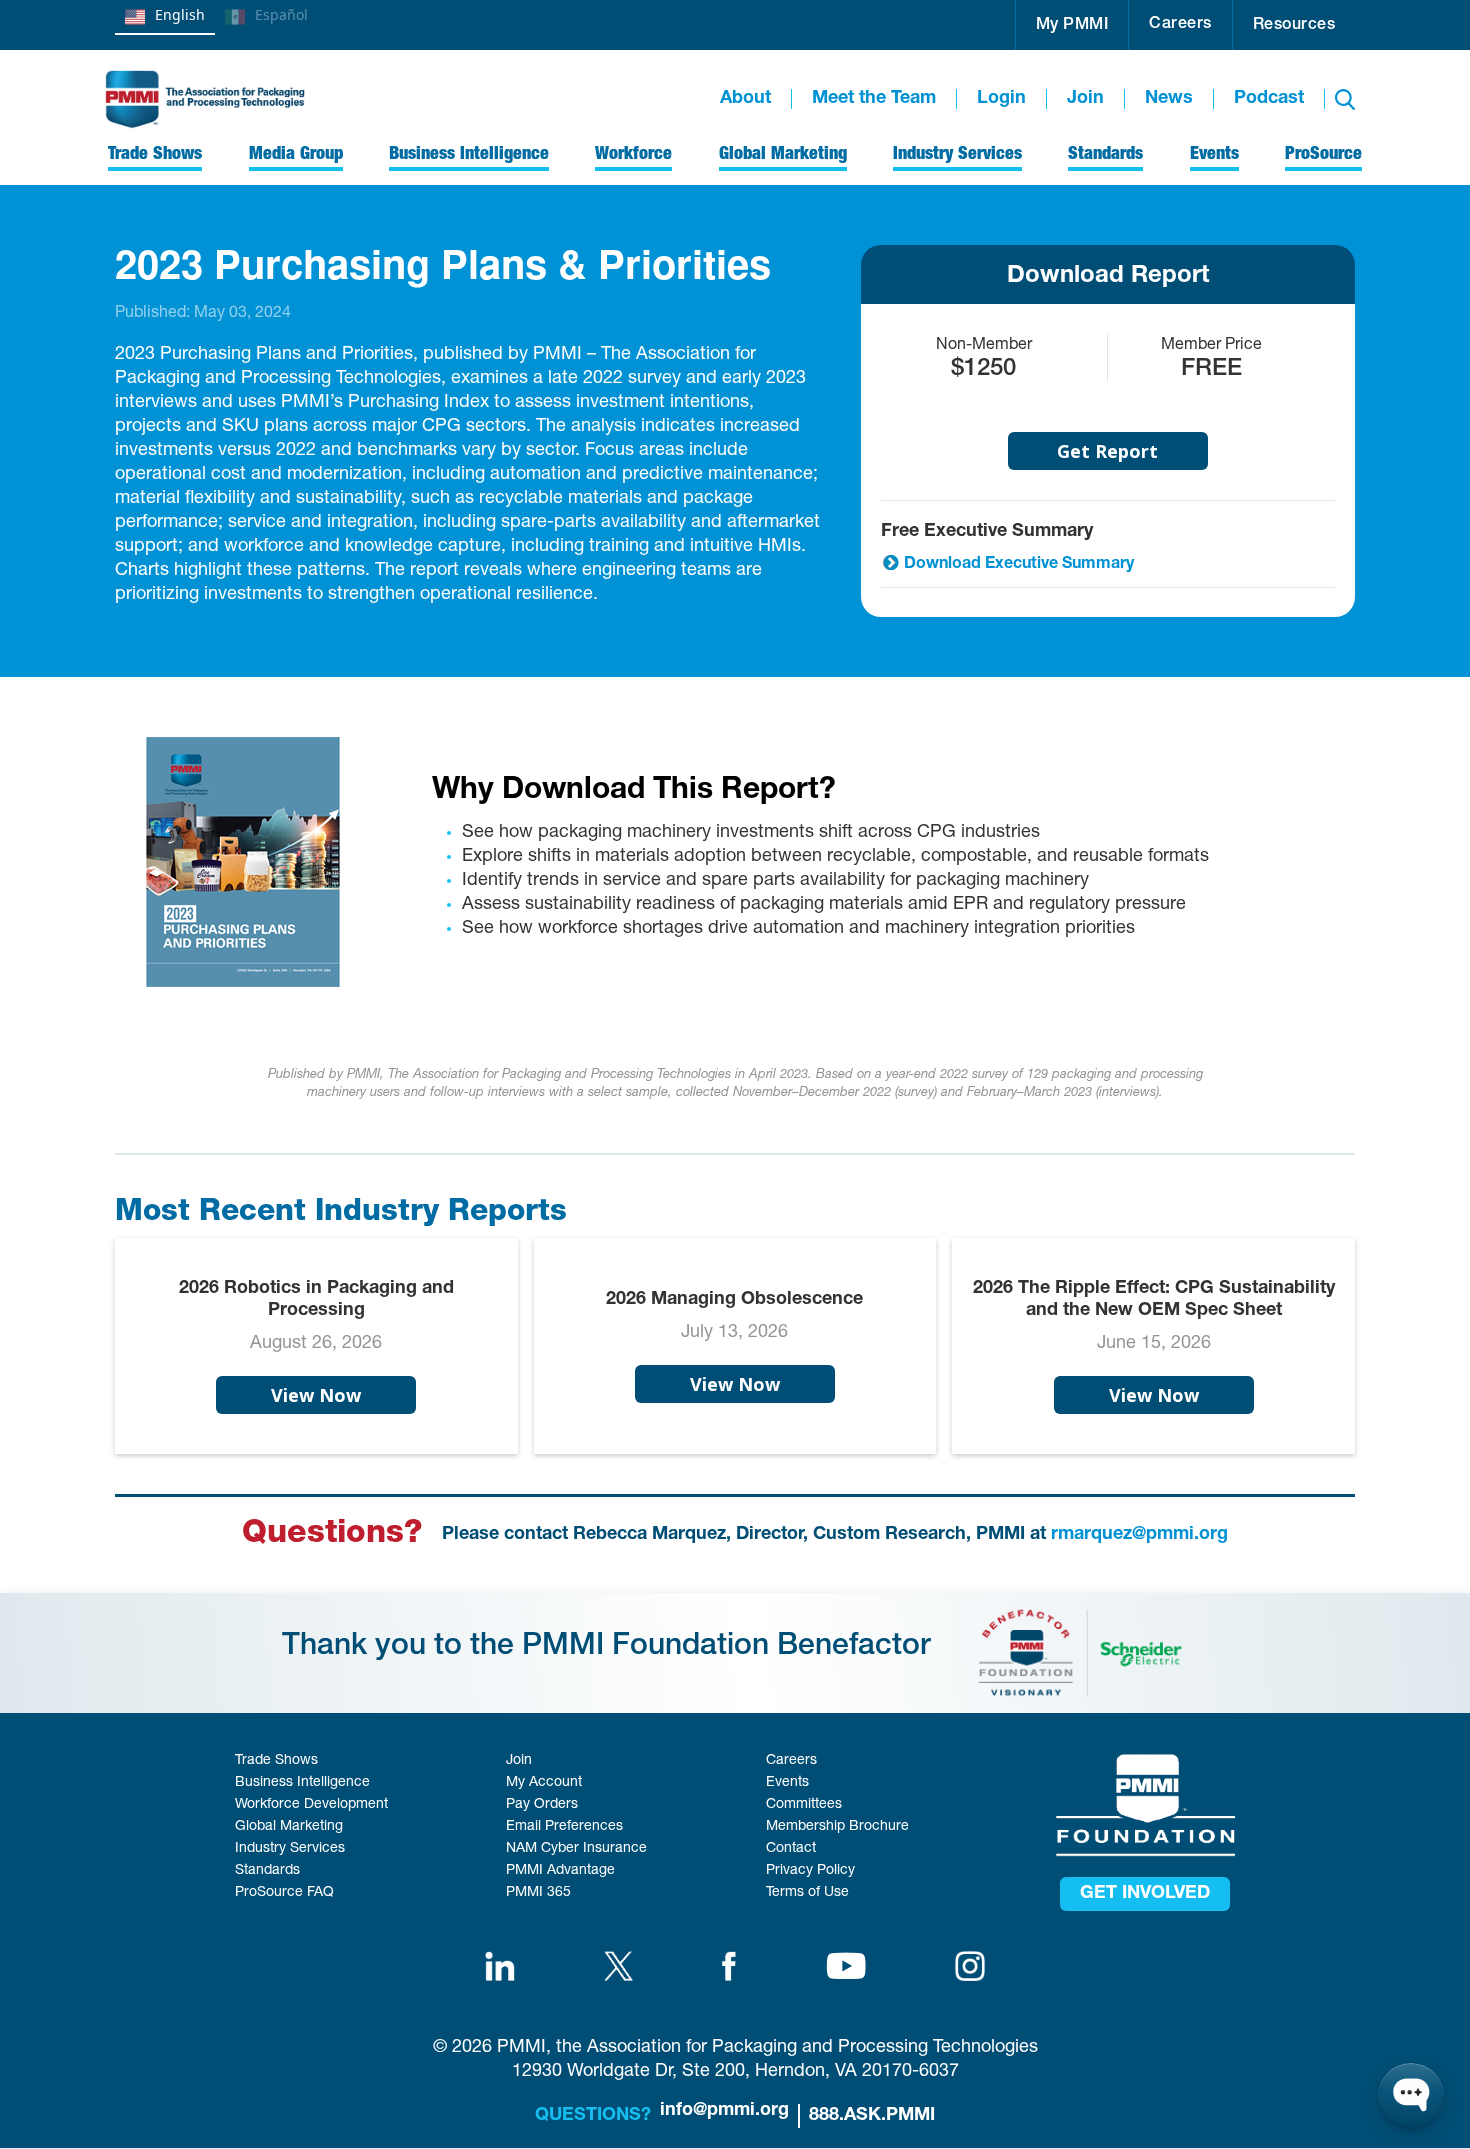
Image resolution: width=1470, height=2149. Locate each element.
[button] (1072, 25)
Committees (804, 1805)
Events (787, 1783)
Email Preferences (564, 1827)
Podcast (1269, 99)
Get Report (1107, 451)
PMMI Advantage (560, 1871)
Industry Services (290, 1849)
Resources (1294, 26)
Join (1085, 99)
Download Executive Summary (1019, 565)
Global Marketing (289, 1827)
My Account (544, 1783)
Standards (267, 1871)
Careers (1180, 25)
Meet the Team (874, 99)
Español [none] (281, 14)
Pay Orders (542, 1805)
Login (1001, 99)
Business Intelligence (302, 1783)
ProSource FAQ (284, 1893)
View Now (316, 1395)
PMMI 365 (538, 1893)
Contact (791, 1849)
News (1169, 99)
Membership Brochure (837, 1827)
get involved (1145, 1894)
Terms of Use (807, 1893)
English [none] (180, 14)
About (745, 99)
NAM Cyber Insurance (576, 1849)
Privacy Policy (810, 1871)
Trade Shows (276, 1761)
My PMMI (1072, 26)
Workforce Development (311, 1805)
